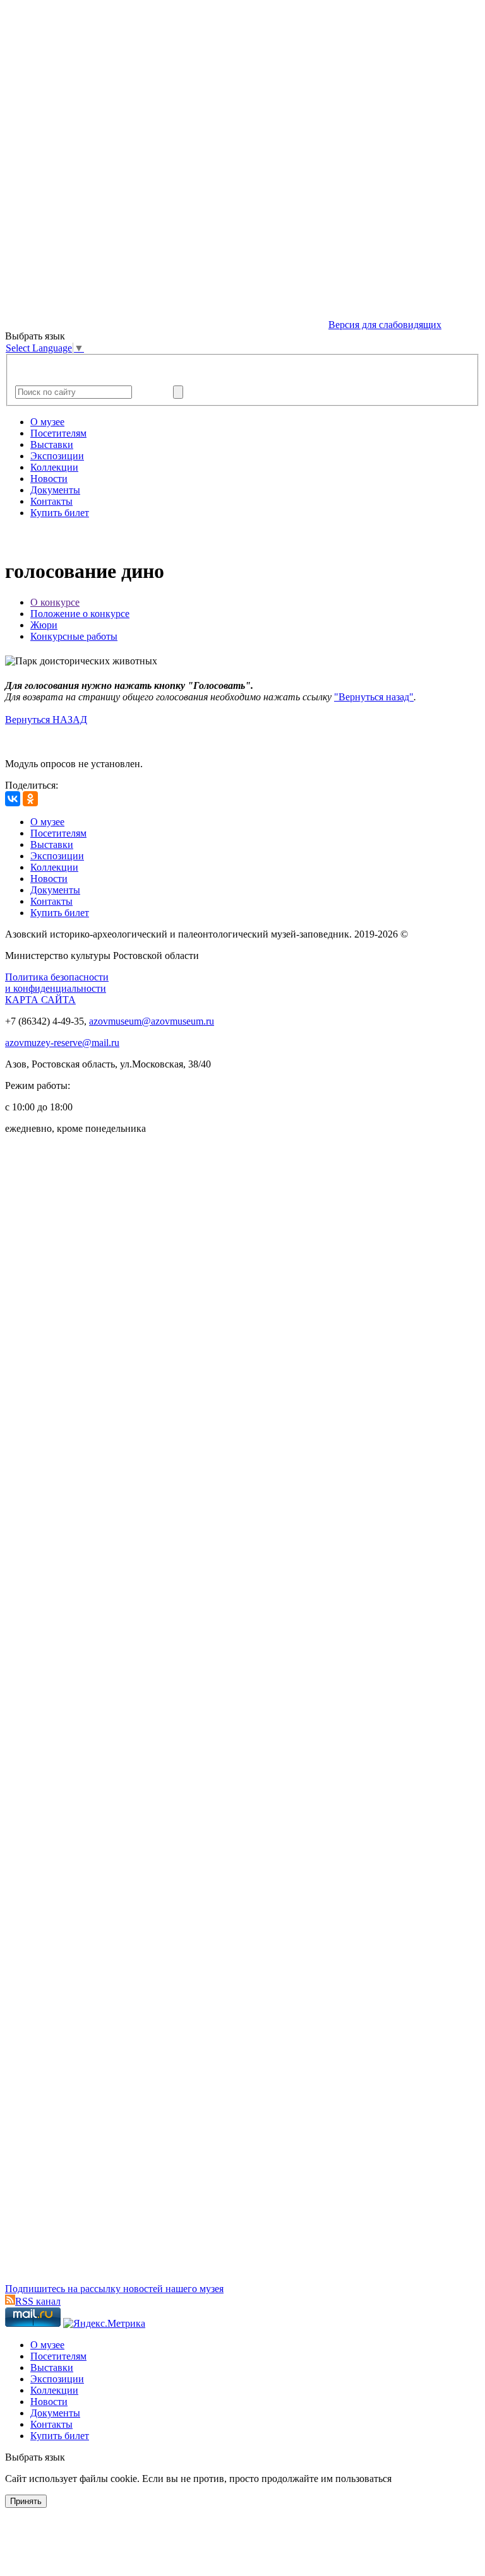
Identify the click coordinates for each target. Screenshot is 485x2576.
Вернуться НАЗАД (46, 720)
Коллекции (54, 467)
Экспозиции (57, 456)
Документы (55, 490)
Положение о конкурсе (80, 614)
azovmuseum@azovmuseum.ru (152, 1021)
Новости (49, 479)
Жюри (44, 625)
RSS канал (38, 2301)
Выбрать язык (35, 2457)
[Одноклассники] (30, 799)
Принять (26, 2501)
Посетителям (58, 433)
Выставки (52, 444)
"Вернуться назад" (374, 697)
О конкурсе (55, 602)
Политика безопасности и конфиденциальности (57, 983)
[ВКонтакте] (13, 799)
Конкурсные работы (74, 636)
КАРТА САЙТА (40, 1000)
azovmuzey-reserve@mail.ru (62, 1043)
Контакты (51, 501)
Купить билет (60, 513)
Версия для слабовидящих (385, 325)
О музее (47, 422)
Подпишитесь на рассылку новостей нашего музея (114, 2289)
